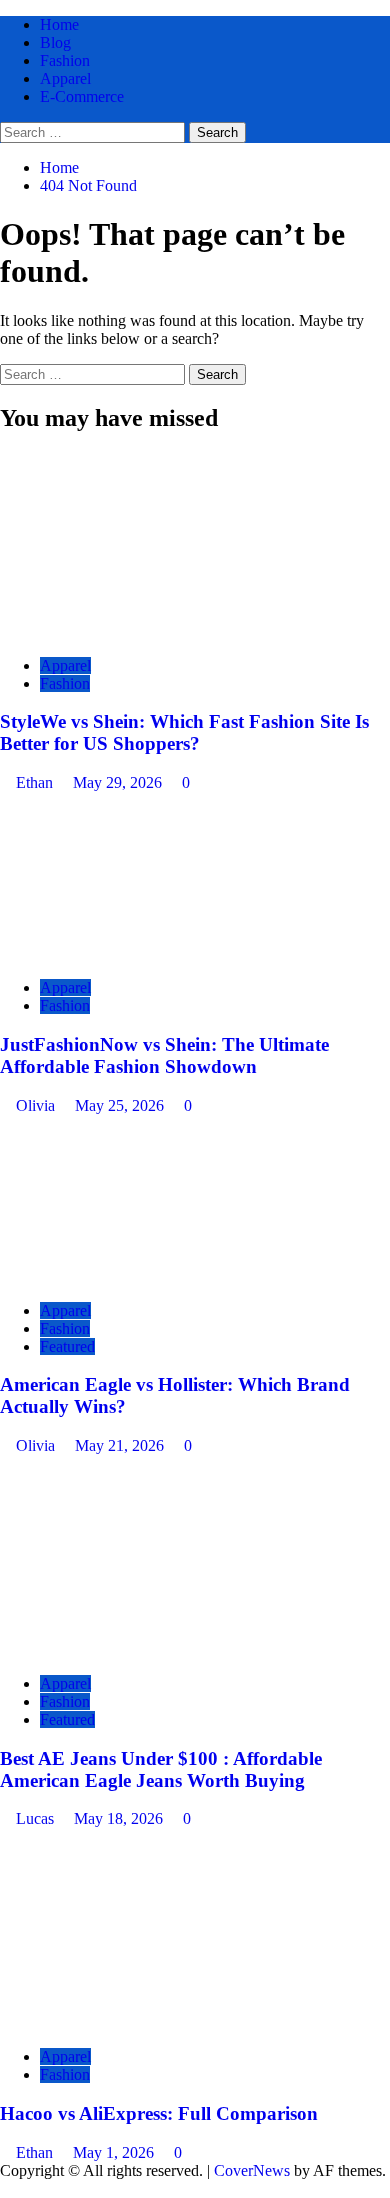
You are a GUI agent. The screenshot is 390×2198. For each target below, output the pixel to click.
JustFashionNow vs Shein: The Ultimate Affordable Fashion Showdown (164, 1055)
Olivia (37, 1105)
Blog (55, 42)
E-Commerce (82, 96)
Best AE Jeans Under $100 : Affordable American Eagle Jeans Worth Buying (161, 1769)
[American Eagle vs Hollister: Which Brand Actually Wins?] (150, 1276)
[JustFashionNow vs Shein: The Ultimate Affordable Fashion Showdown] (150, 953)
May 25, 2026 (121, 1105)
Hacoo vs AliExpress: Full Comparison (159, 2113)
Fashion (65, 60)
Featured (67, 1346)
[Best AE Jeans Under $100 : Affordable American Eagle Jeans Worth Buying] (150, 1649)
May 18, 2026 (120, 1818)
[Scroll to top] (6, 2188)
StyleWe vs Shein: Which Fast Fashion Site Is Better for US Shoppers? (184, 732)
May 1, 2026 (115, 2152)
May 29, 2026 (119, 782)
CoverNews (252, 2170)
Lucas (37, 1818)
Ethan (36, 782)
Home (59, 24)
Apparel (65, 78)
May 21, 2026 (121, 1445)
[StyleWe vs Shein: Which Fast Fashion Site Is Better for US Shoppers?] (150, 631)
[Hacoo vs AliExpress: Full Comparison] (150, 2022)
